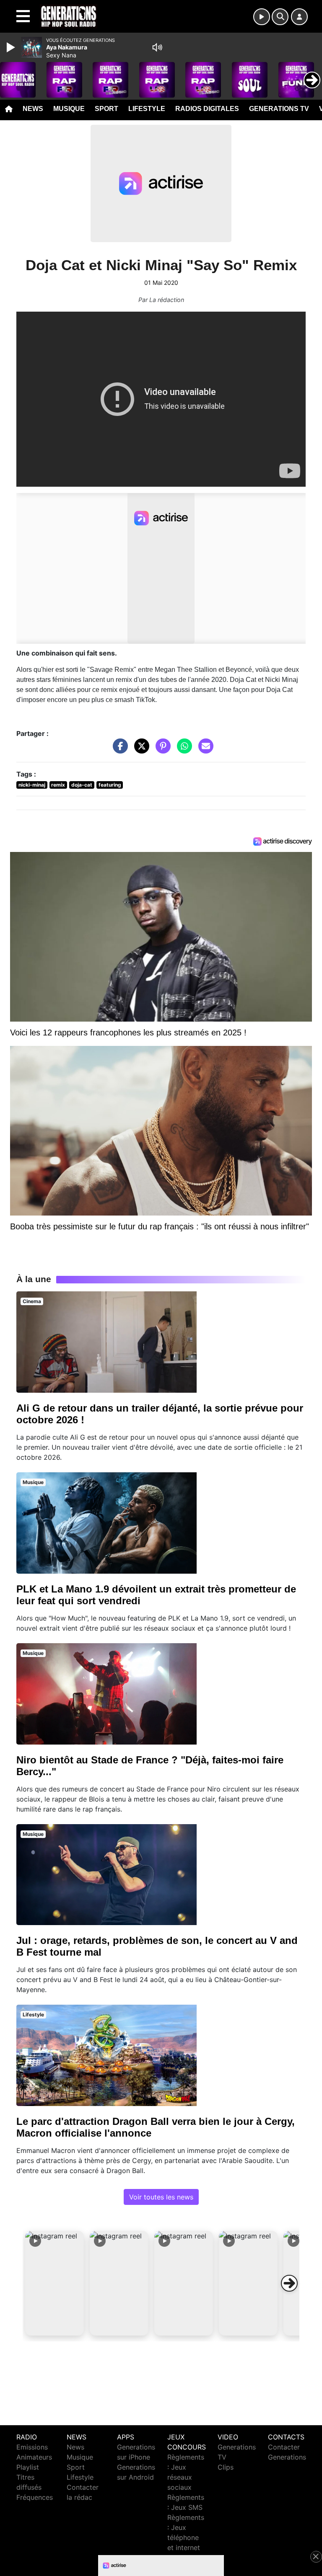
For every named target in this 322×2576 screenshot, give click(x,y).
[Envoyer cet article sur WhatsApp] (182, 750)
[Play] (12, 47)
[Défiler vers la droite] (289, 2283)
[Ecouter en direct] (262, 17)
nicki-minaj (32, 785)
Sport (106, 109)
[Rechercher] (280, 17)
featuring (110, 785)
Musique (69, 109)
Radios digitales (207, 109)
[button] (55, 2283)
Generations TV (279, 109)
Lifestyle (147, 109)
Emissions (32, 2447)
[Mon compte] (299, 17)
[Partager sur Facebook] (118, 750)
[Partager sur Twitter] (140, 750)
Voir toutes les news (161, 2197)
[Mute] (157, 47)
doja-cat (82, 785)
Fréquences (35, 2497)
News (33, 109)
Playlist (28, 2467)
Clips (226, 2467)
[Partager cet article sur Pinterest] (161, 750)
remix (58, 785)
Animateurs (34, 2457)
